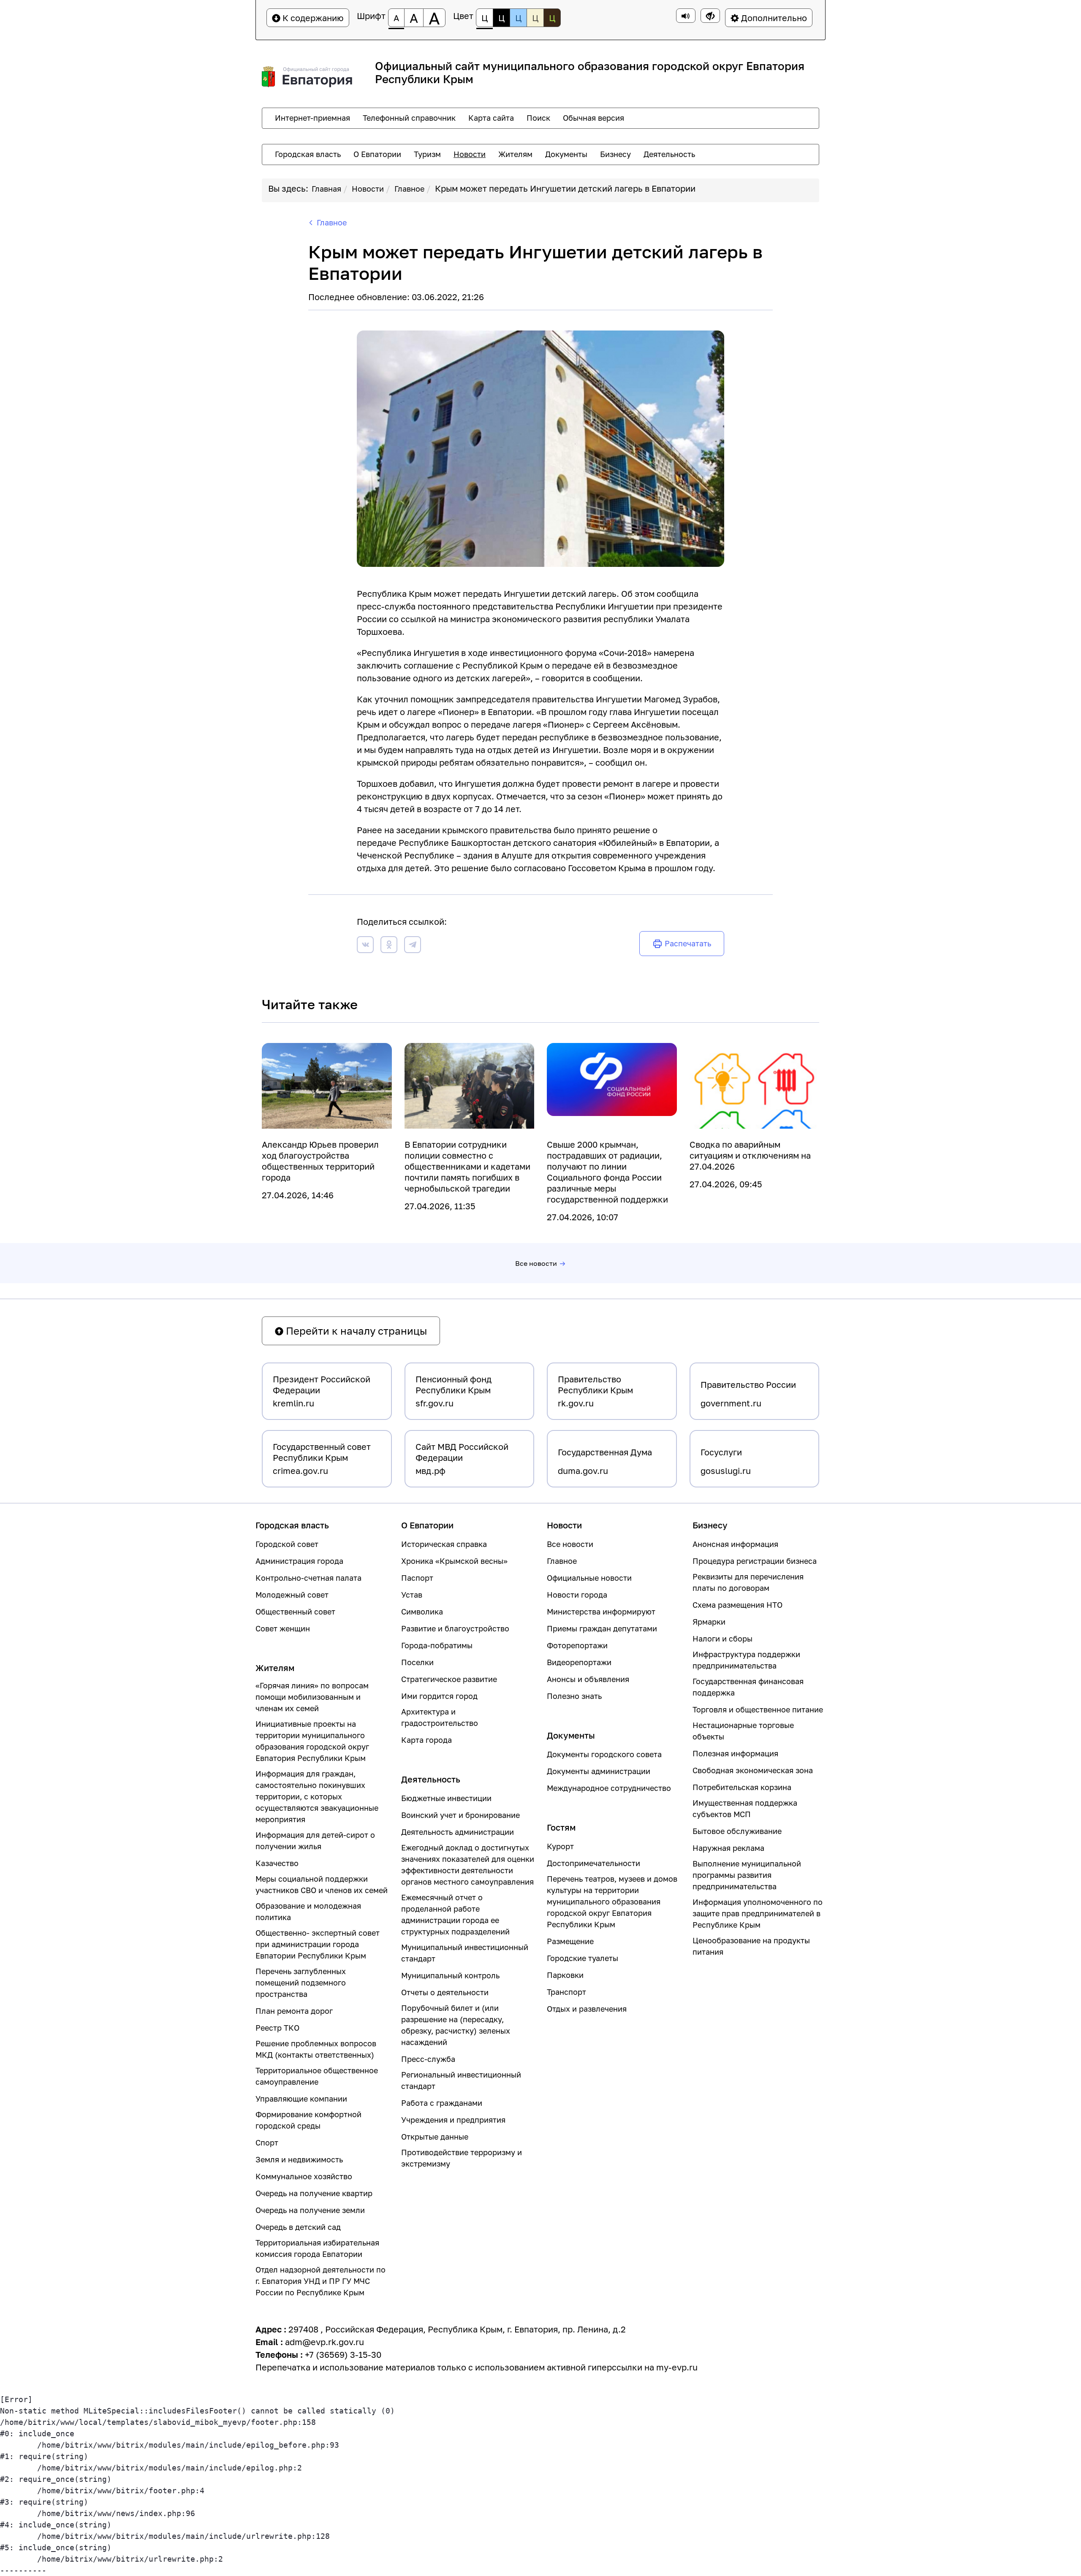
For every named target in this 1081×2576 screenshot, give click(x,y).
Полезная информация (735, 1753)
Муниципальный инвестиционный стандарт (465, 1953)
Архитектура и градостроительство (440, 1717)
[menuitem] (312, 118)
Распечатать (688, 943)
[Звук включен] (686, 16)
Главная (326, 189)
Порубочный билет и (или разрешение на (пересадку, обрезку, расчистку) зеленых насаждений (456, 2025)
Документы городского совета (604, 1754)
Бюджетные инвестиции (446, 1798)
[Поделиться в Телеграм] (413, 946)
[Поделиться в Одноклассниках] (389, 946)
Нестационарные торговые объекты (743, 1731)
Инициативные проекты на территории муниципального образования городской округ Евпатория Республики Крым (312, 1741)
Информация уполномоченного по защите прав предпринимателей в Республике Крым (758, 1913)
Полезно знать (574, 1696)
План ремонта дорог (294, 2011)
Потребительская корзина (742, 1787)
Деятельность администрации (458, 1832)
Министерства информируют (601, 1612)
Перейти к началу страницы (355, 1331)
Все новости (536, 1263)
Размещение (570, 1941)
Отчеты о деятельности (445, 1992)
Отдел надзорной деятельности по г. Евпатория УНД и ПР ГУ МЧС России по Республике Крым (320, 2281)
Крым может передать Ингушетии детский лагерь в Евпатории (565, 188)
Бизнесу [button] (615, 154)
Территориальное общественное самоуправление (317, 2076)
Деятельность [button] (669, 154)
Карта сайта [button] (491, 118)
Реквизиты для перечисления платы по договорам (748, 1582)
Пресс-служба (428, 2059)
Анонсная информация (735, 1544)
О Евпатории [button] (377, 154)
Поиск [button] (538, 118)
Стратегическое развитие (449, 1679)
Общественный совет (295, 1612)
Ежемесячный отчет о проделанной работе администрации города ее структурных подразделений (455, 1914)
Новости (368, 189)
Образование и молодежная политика (308, 1911)
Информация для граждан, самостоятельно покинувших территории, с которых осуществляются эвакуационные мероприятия (317, 1796)
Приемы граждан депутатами (602, 1628)
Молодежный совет (292, 1595)
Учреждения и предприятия (453, 2120)
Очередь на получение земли (310, 2210)
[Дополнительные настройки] (710, 16)
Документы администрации (599, 1771)
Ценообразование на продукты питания (751, 1946)
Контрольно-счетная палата (308, 1578)
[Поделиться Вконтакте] (365, 946)
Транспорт (566, 1992)
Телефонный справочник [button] (409, 118)
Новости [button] (470, 154)
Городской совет (287, 1544)
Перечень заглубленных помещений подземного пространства (301, 1983)
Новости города (577, 1595)
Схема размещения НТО (737, 1605)
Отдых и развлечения (587, 2009)
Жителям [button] (515, 154)
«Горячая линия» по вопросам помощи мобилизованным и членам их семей (312, 1697)
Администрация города (299, 1561)
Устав (412, 1595)
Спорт (267, 2143)
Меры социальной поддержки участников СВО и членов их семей (322, 1884)
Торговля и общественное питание (758, 1709)
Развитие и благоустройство (455, 1628)
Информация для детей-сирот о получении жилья (315, 1841)
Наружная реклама (728, 1848)
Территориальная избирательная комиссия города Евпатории (317, 2248)
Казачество (277, 1863)
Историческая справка (444, 1544)
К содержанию (312, 18)
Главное (409, 189)
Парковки (565, 1975)
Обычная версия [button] (593, 118)
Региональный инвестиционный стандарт (461, 2080)
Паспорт (417, 1578)
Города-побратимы (437, 1645)
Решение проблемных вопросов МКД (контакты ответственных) (316, 2049)
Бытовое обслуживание (737, 1831)
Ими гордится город (439, 1696)
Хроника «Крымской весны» (454, 1561)
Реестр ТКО (277, 2028)
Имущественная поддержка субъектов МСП (745, 1808)
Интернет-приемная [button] (312, 118)
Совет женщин (283, 1628)
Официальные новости (589, 1578)
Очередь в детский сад (298, 2227)
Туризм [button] (427, 154)
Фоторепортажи (577, 1645)
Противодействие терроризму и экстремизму (462, 2158)
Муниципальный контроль (450, 1975)
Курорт (560, 1846)
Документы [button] (566, 154)
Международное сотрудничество (609, 1788)
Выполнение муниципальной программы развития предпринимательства (747, 1875)
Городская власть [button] (308, 154)
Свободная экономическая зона (753, 1770)
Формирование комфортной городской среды (308, 2120)
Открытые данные (435, 2137)
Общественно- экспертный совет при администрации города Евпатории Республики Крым (318, 1944)
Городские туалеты (583, 1958)
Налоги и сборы (722, 1639)
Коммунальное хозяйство (304, 2176)
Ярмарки (709, 1622)
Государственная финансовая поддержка (748, 1687)
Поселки (417, 1662)
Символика (422, 1612)
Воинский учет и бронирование (460, 1815)
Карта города (426, 1740)
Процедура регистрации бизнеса (755, 1561)
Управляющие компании (301, 2099)
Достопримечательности (593, 1863)
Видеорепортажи (579, 1662)
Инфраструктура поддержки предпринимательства (746, 1660)
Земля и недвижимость (299, 2159)
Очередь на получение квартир (314, 2193)
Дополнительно (773, 18)
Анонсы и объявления (588, 1679)
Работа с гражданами (442, 2103)
